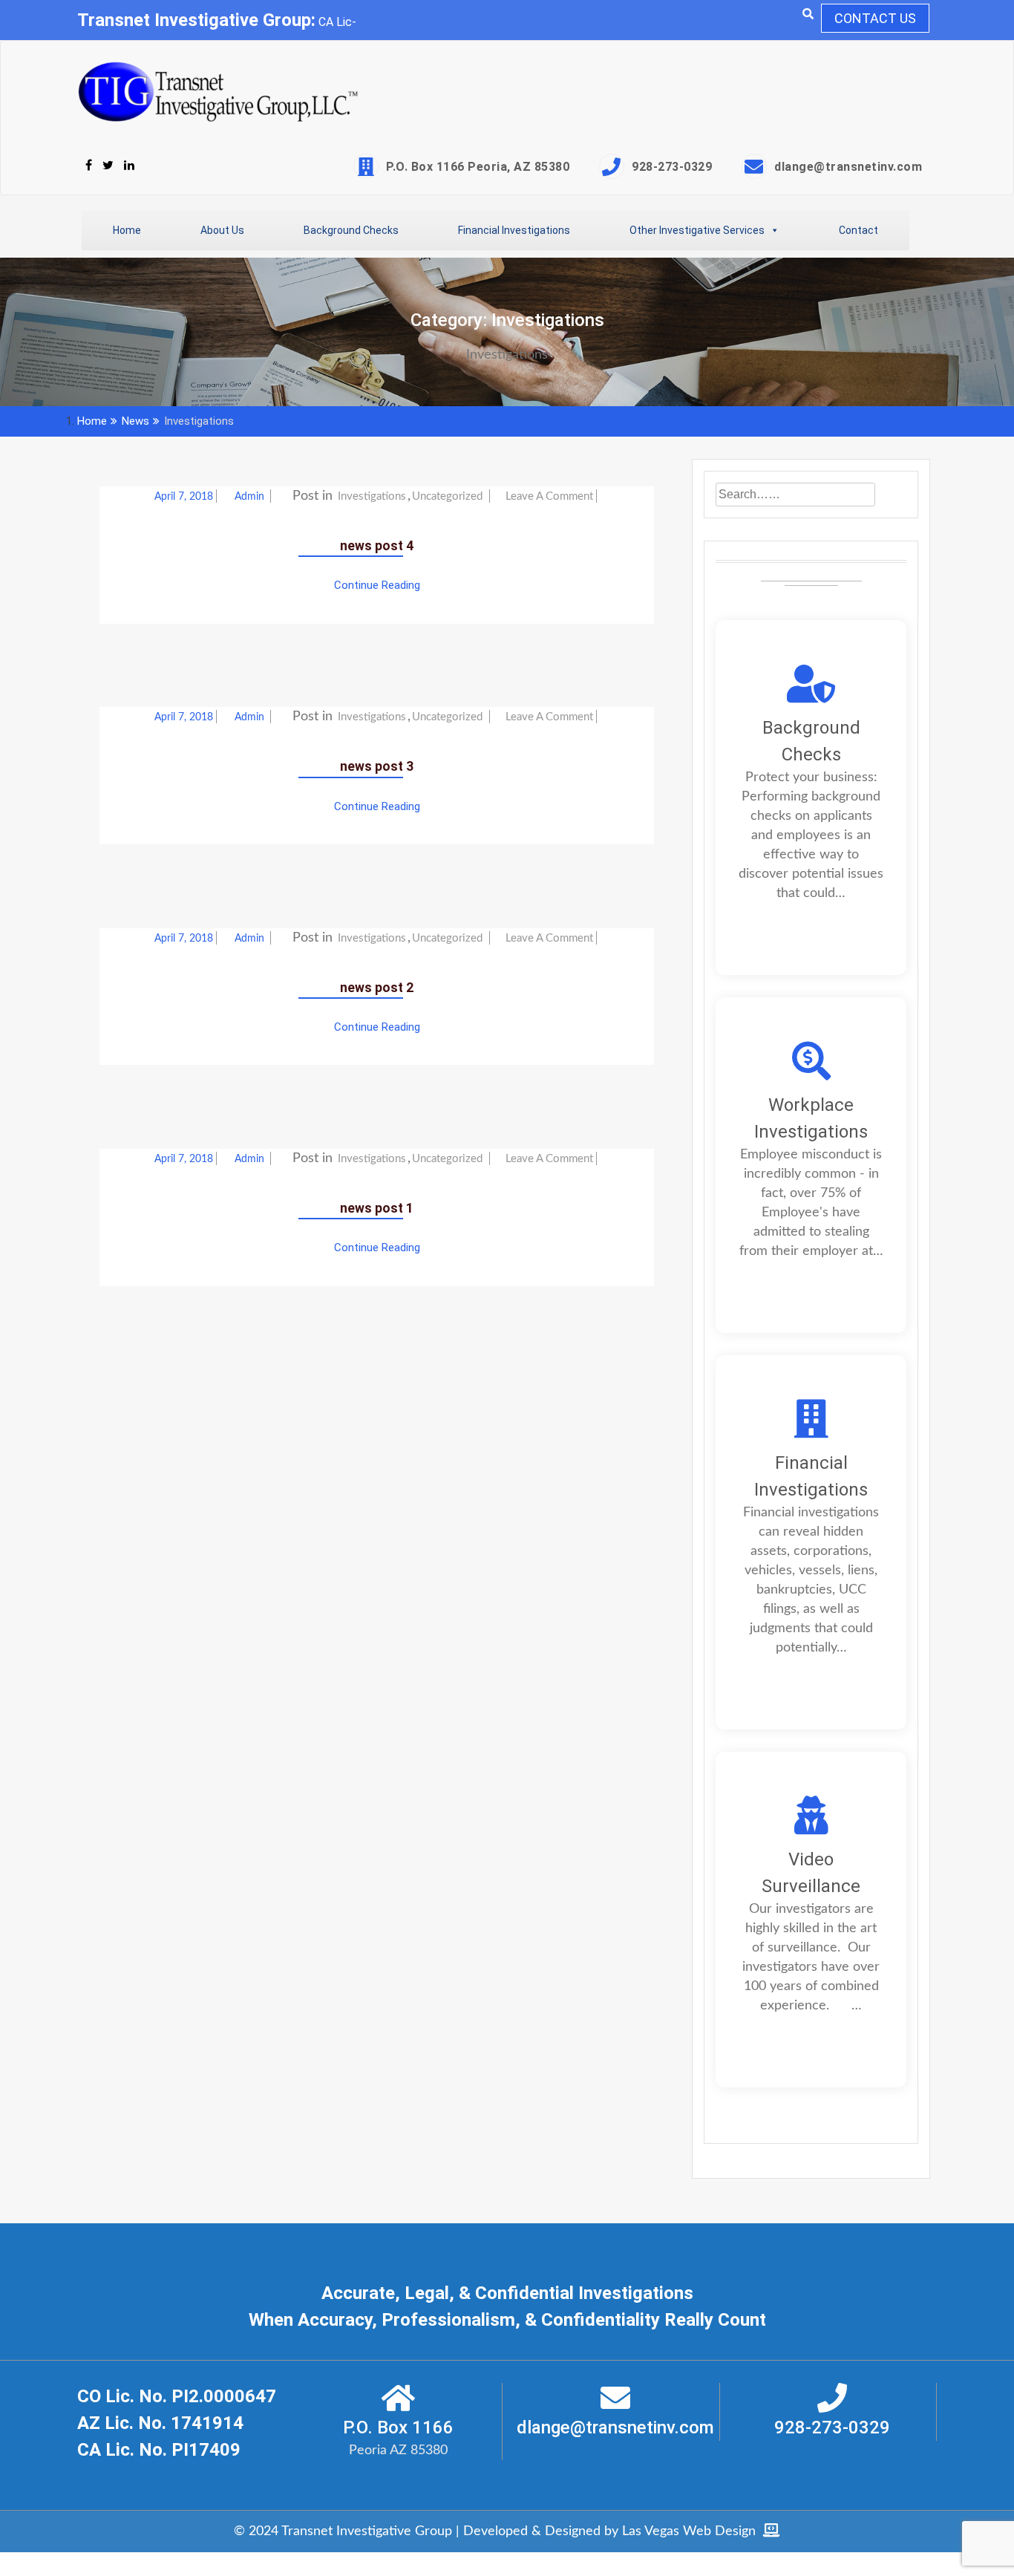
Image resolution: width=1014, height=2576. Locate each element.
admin (251, 497)
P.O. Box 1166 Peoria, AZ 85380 (478, 167)
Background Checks (351, 230)
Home (127, 230)
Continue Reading (377, 585)
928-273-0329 (672, 167)
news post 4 (377, 546)
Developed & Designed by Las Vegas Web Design (613, 2531)
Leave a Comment (549, 496)
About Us (222, 230)
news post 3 (377, 766)
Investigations (372, 496)
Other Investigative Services (697, 230)
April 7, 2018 (184, 497)
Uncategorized (447, 496)
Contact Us (875, 18)
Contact (858, 230)
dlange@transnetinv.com (848, 167)
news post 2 (377, 988)
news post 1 (377, 1208)
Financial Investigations (514, 230)
